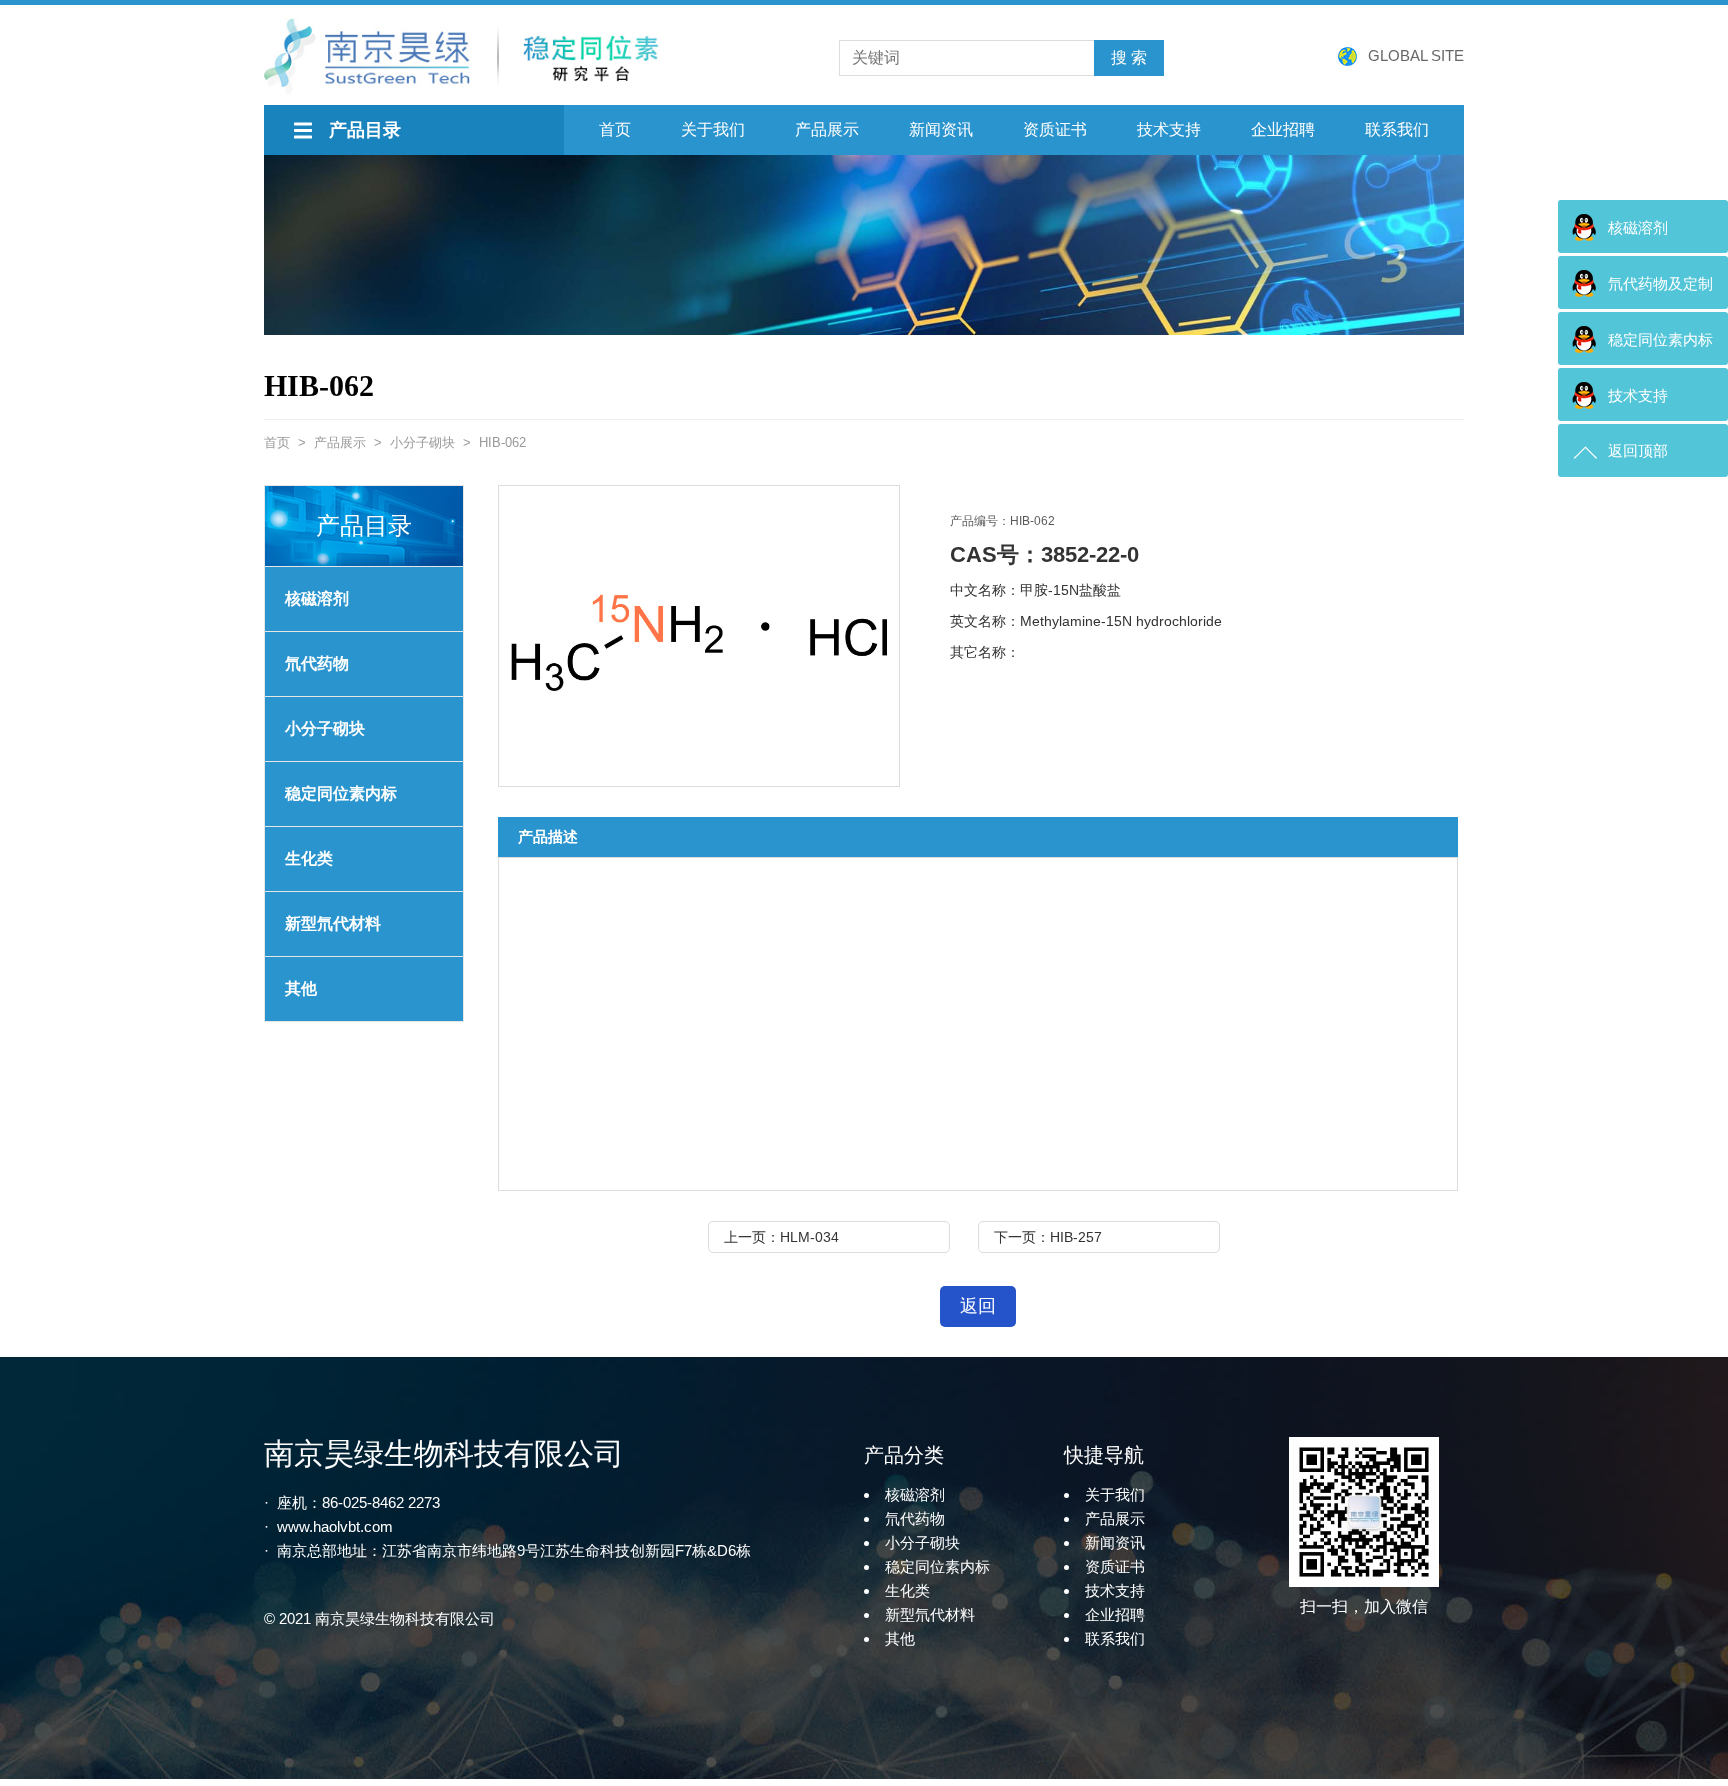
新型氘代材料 (333, 923)
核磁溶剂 (317, 598)
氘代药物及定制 (1660, 283)
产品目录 (365, 130)
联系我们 (1397, 129)
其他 (301, 988)
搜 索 (1129, 57)
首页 (615, 129)
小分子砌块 (422, 442)
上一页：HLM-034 (781, 1237)
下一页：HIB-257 (1048, 1237)
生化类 (309, 858)
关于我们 (713, 129)
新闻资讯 (941, 129)
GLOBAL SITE (1416, 55)
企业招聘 (1283, 129)
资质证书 (1055, 129)
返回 (978, 1306)
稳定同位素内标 (937, 1566)
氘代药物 (317, 663)
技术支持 (1169, 129)
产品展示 (827, 129)
